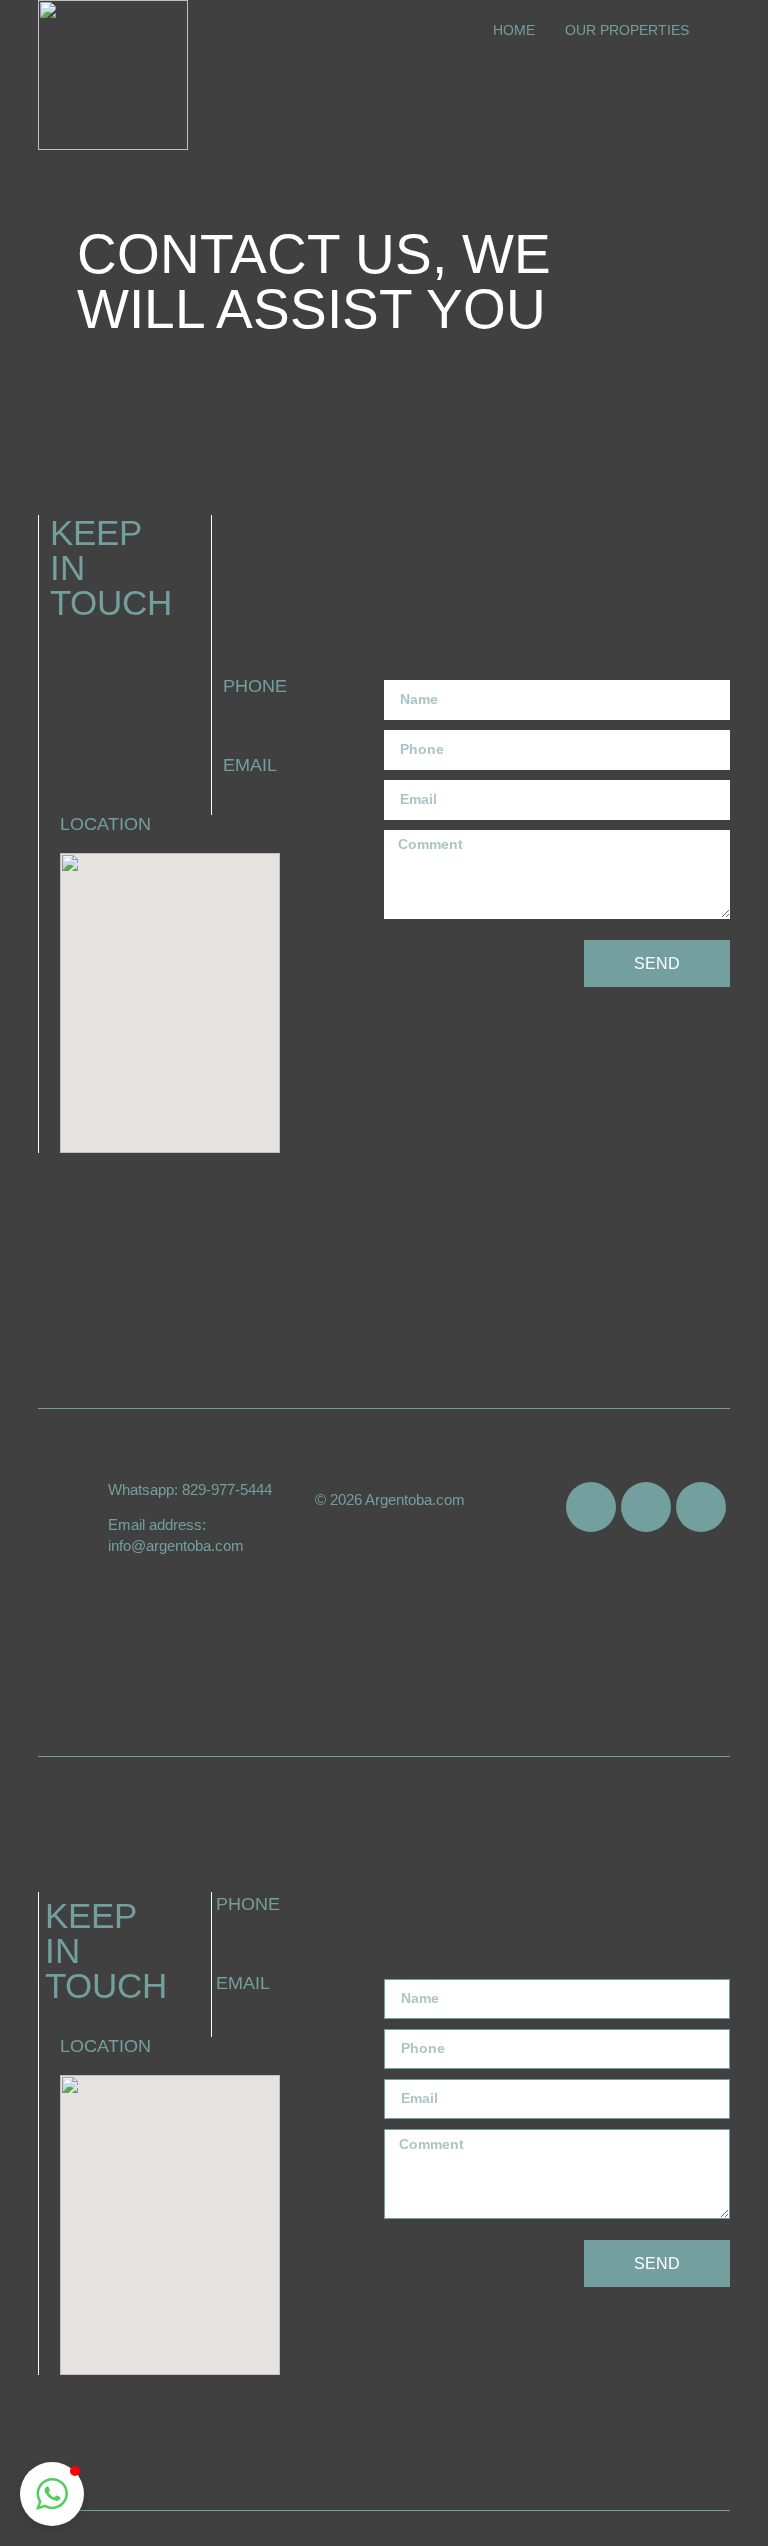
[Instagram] (701, 1507)
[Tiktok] (591, 1507)
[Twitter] (646, 1507)
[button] (52, 2494)
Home (514, 30)
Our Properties (627, 30)
